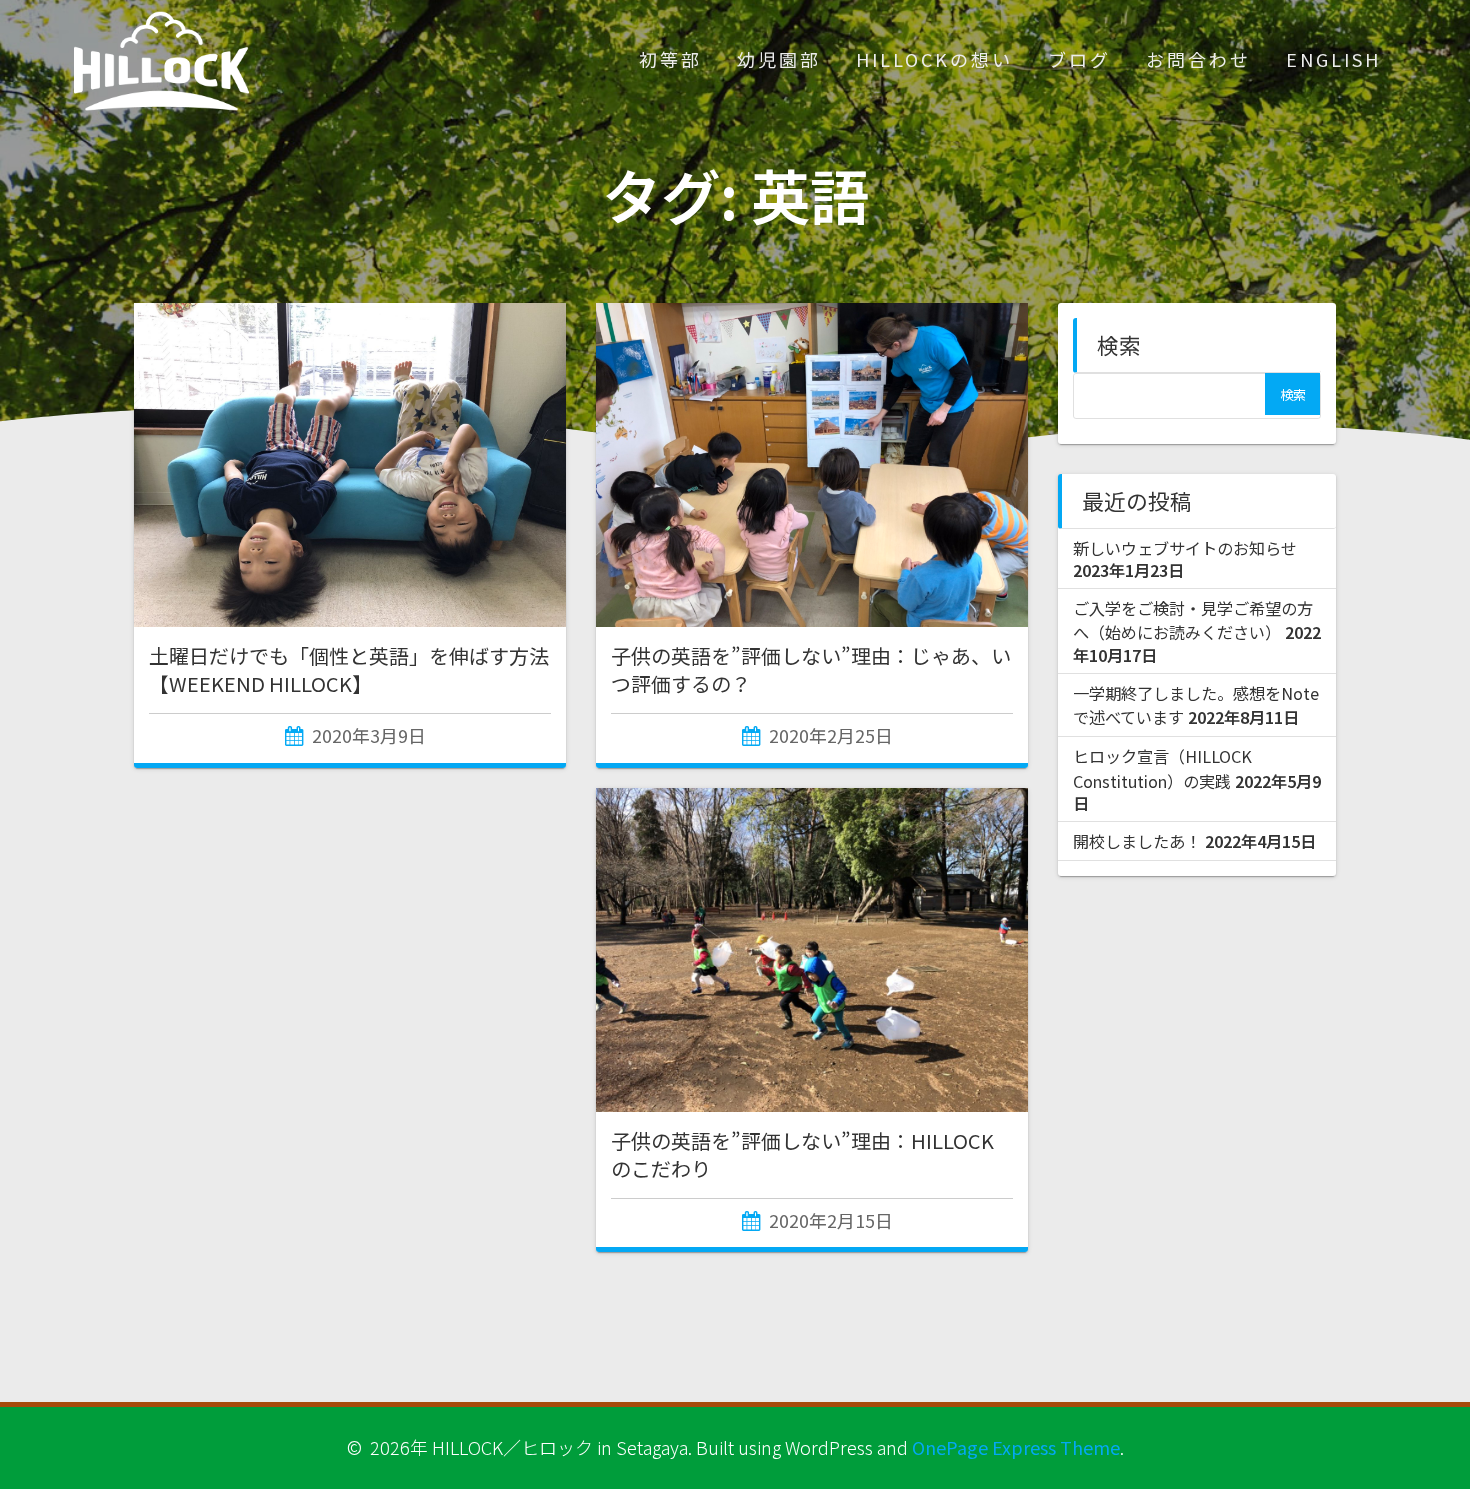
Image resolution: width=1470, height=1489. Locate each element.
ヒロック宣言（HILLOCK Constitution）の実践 (1162, 768)
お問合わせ (1198, 59)
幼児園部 (779, 59)
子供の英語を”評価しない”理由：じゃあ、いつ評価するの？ (811, 669)
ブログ (1079, 59)
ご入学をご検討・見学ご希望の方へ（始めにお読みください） (1193, 620)
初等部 (670, 59)
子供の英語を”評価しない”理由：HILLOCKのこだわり (802, 1154)
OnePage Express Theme (1016, 1447)
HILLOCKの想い (934, 59)
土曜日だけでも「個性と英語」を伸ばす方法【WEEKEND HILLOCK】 (349, 669)
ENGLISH (1333, 59)
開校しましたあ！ (1137, 841)
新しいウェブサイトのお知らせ (1185, 548)
